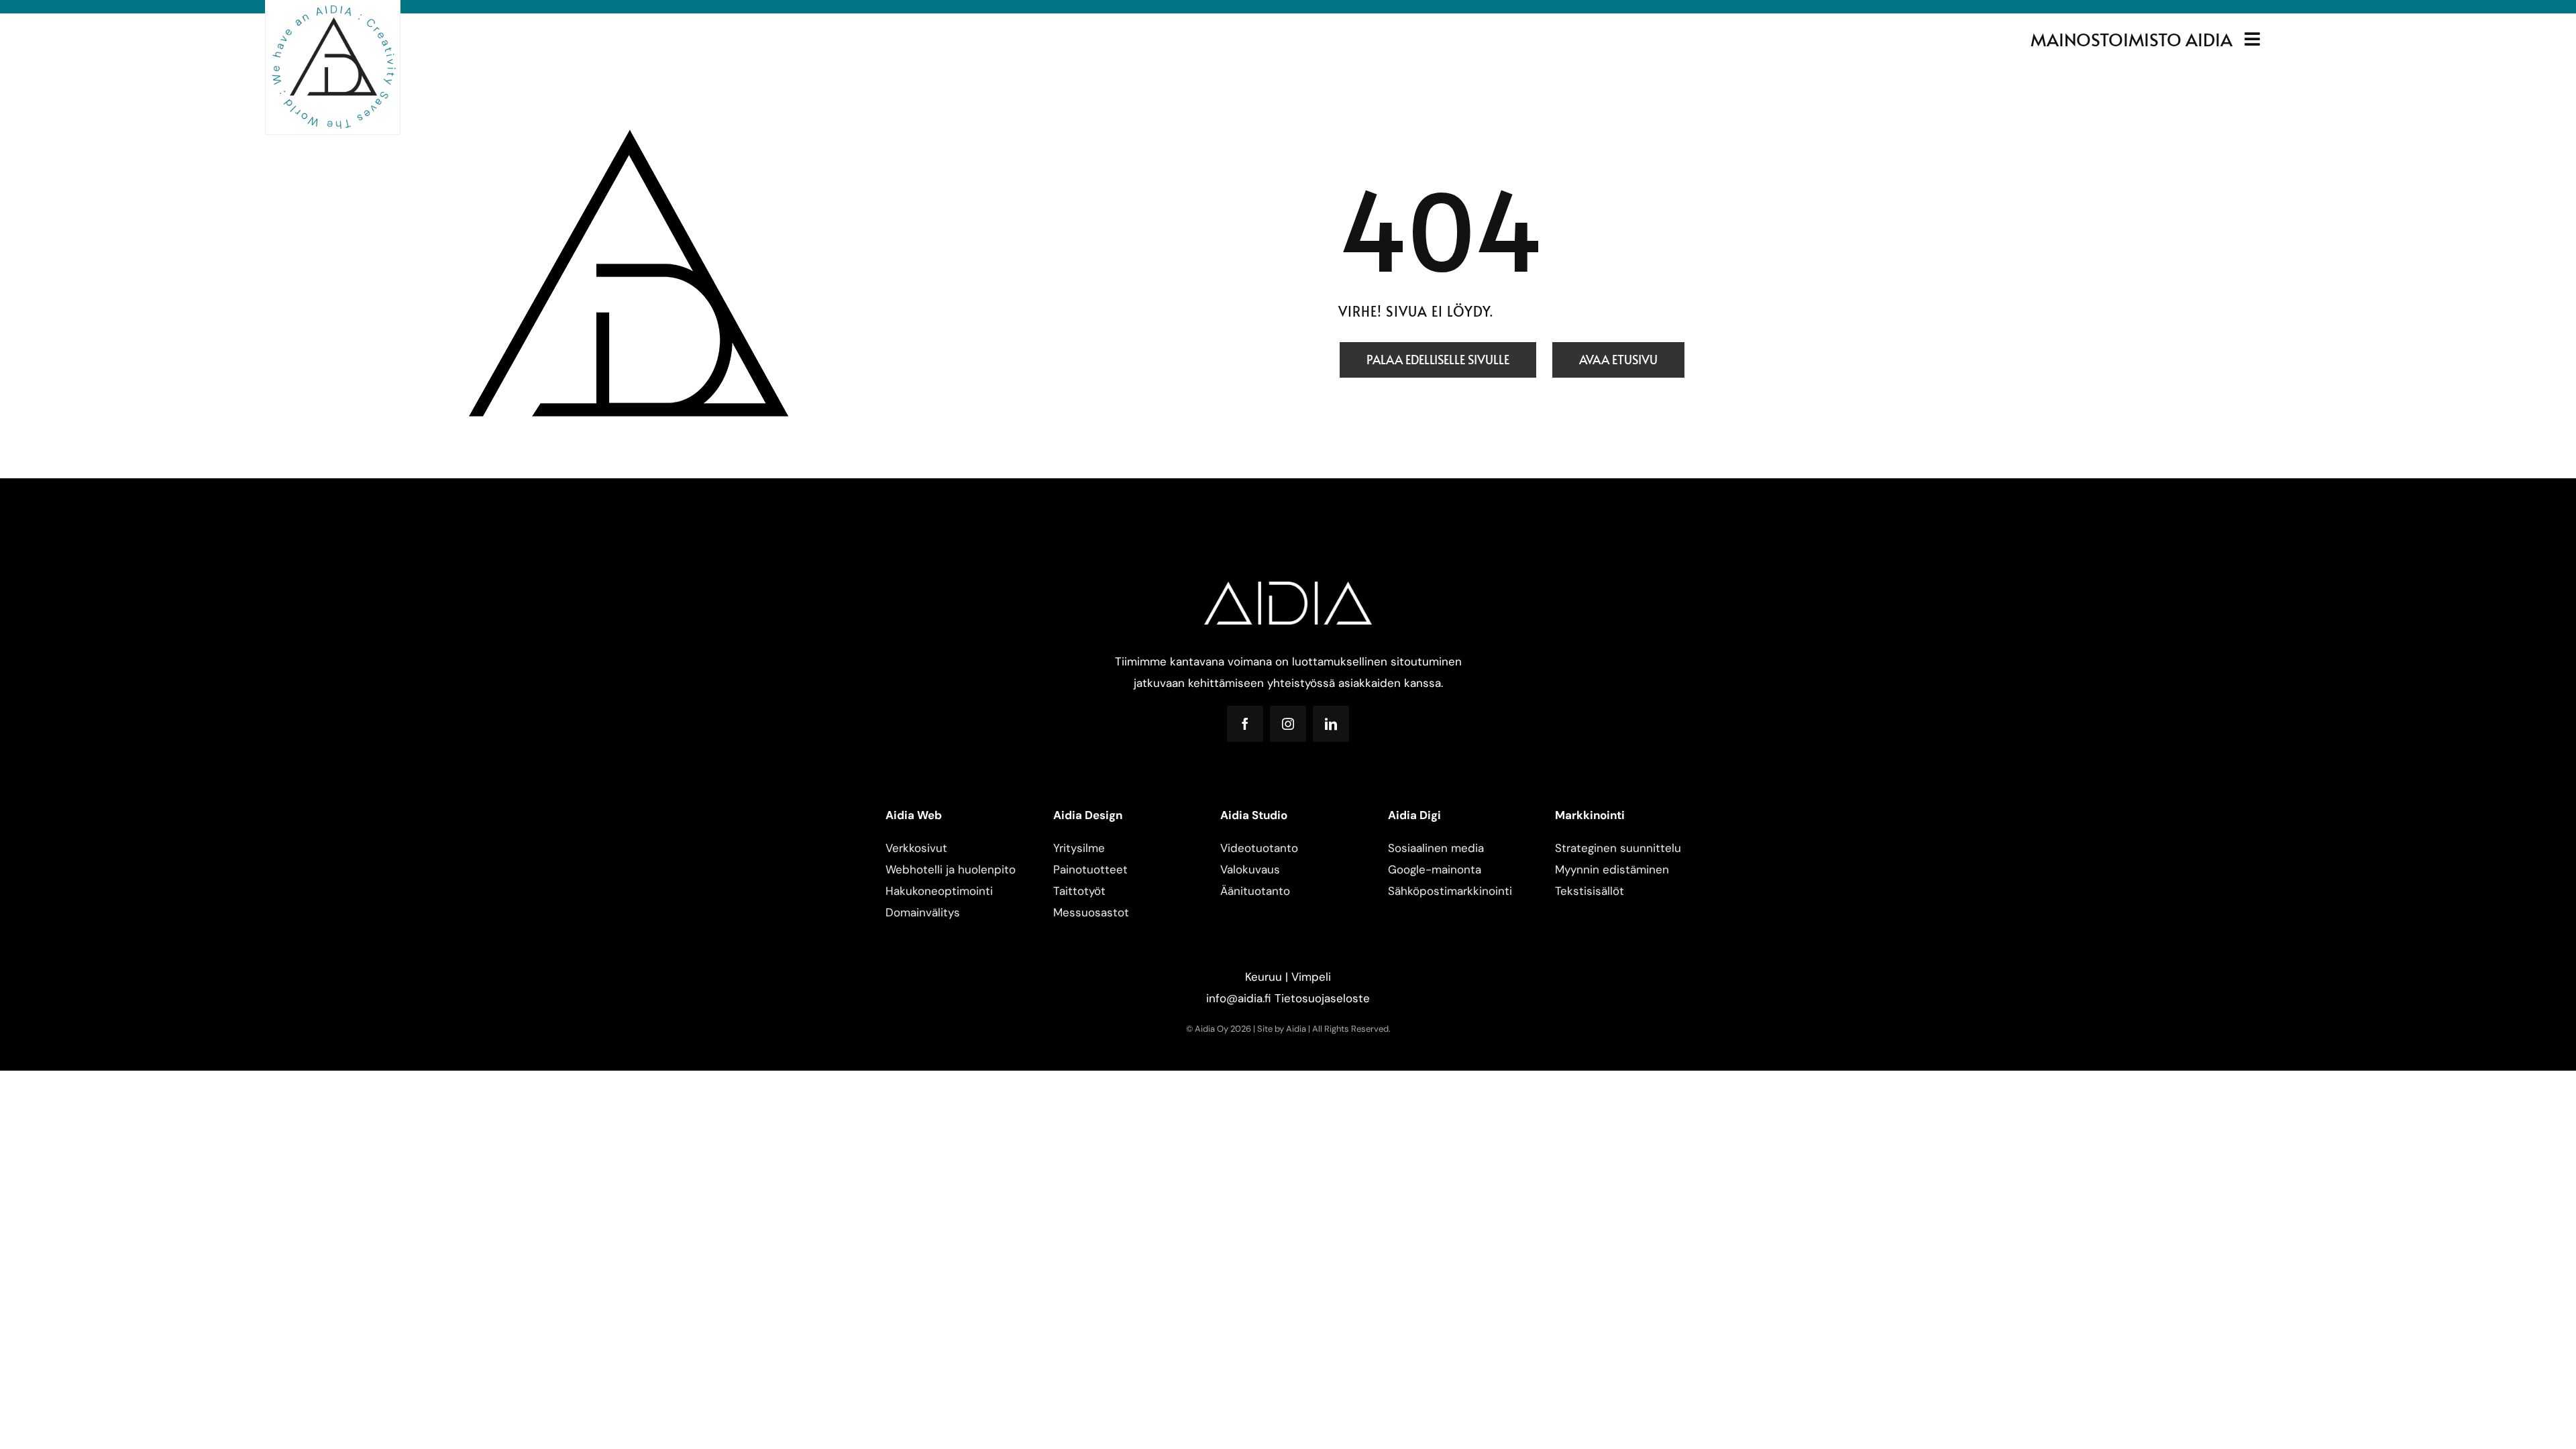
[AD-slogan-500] (333, 8)
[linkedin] (1331, 724)
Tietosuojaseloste (1322, 998)
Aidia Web (914, 815)
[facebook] (1245, 724)
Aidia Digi (1414, 815)
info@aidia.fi (1239, 998)
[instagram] (1288, 724)
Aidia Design (1088, 815)
